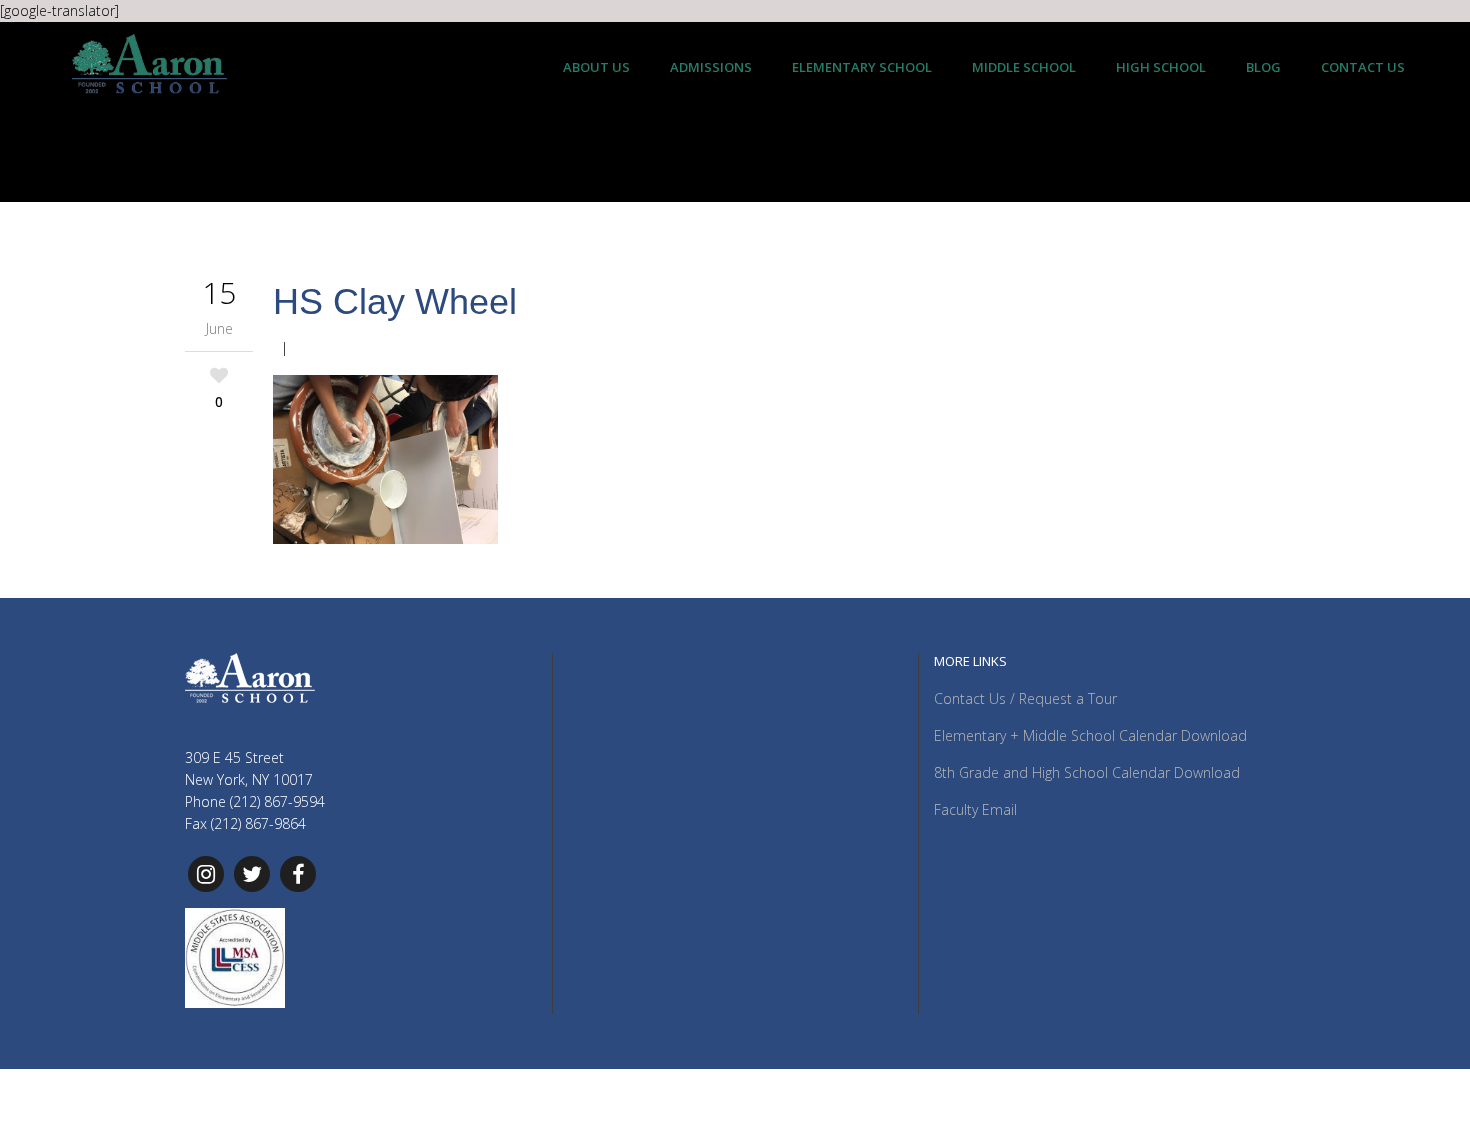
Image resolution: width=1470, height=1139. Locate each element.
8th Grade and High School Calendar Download (1087, 772)
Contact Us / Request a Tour (1025, 698)
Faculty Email (975, 809)
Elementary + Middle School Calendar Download (1090, 735)
